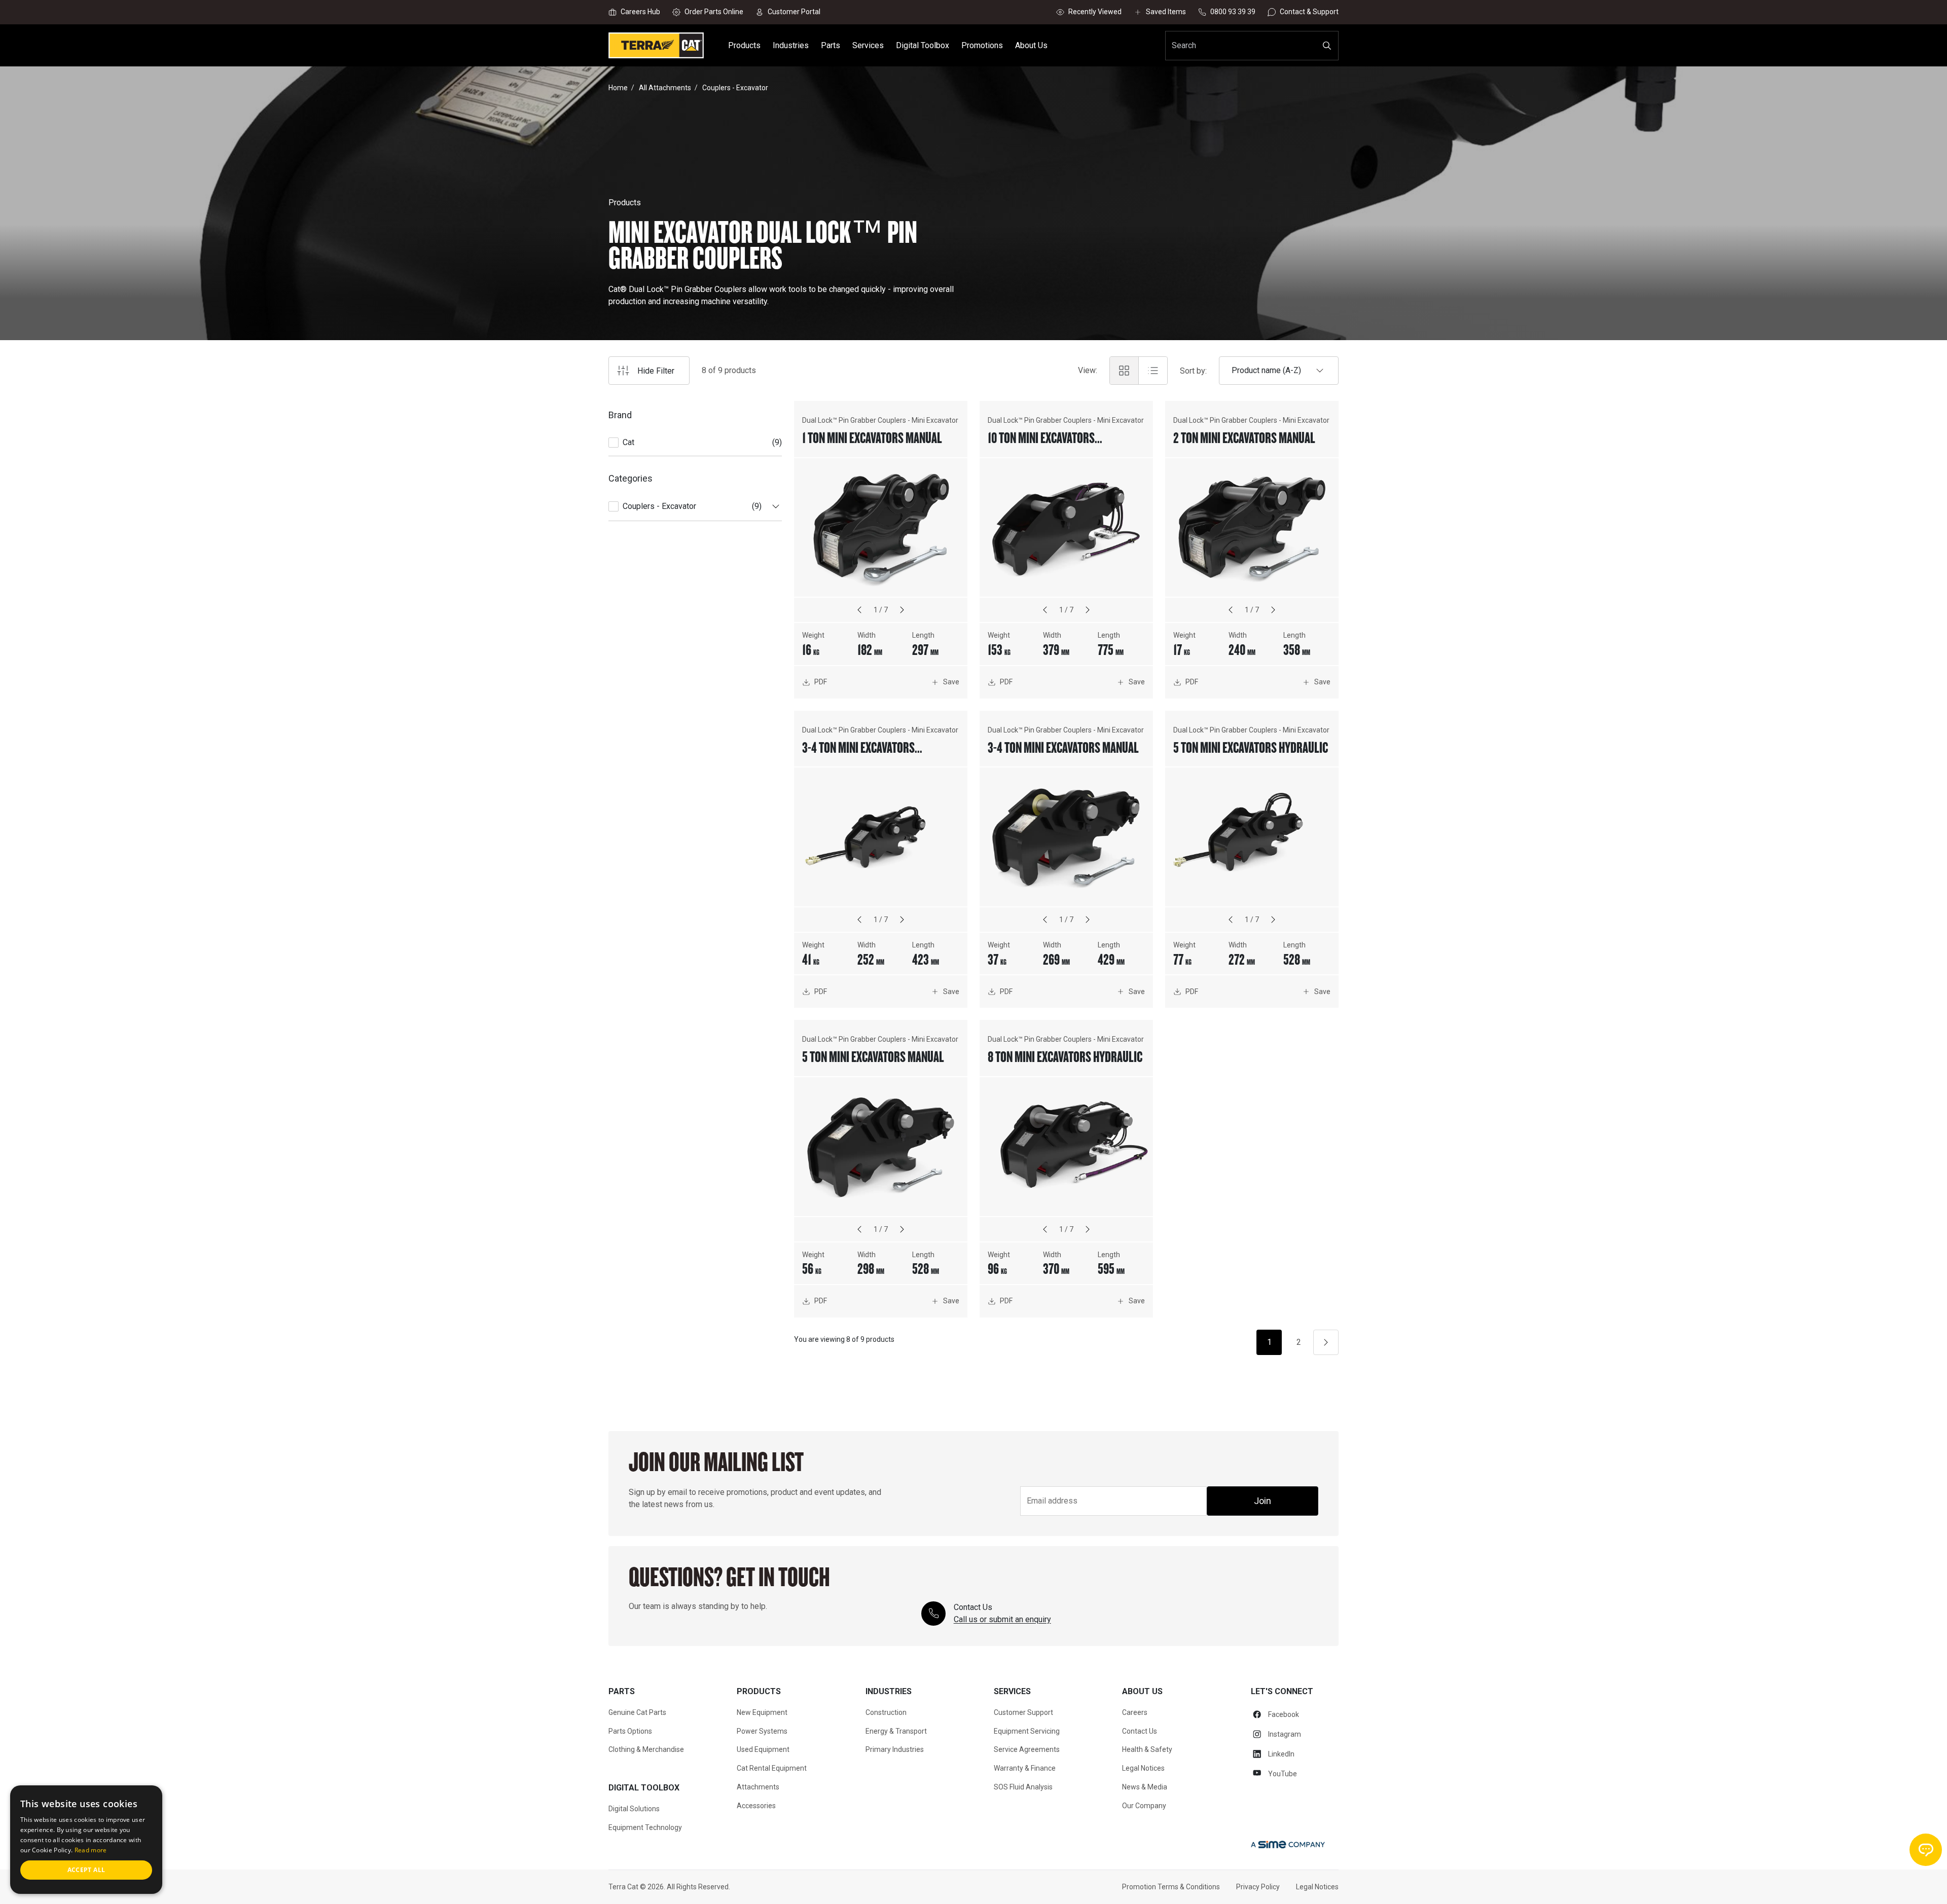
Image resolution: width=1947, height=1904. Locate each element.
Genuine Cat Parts (637, 1712)
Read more (91, 1850)
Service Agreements (1027, 1749)
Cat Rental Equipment (772, 1768)
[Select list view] (1153, 371)
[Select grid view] (1124, 371)
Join (1263, 1501)
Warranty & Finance (1025, 1768)
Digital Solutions (634, 1809)
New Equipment (762, 1712)
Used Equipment (763, 1749)
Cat (628, 442)
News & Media (1145, 1787)
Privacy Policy (1258, 1887)
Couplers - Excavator (659, 506)
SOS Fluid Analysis (1023, 1787)
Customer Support (1023, 1712)
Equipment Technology (645, 1827)
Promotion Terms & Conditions (1171, 1887)
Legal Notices (1143, 1768)
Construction (886, 1712)
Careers (1135, 1712)
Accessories (756, 1806)
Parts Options (630, 1731)
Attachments (758, 1787)
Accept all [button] (86, 1870)
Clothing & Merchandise (646, 1749)
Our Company (1144, 1806)
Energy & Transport (896, 1731)
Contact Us (1140, 1731)
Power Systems (762, 1731)
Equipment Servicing (1027, 1731)
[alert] (86, 1840)
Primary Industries (895, 1749)
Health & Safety (1147, 1749)
